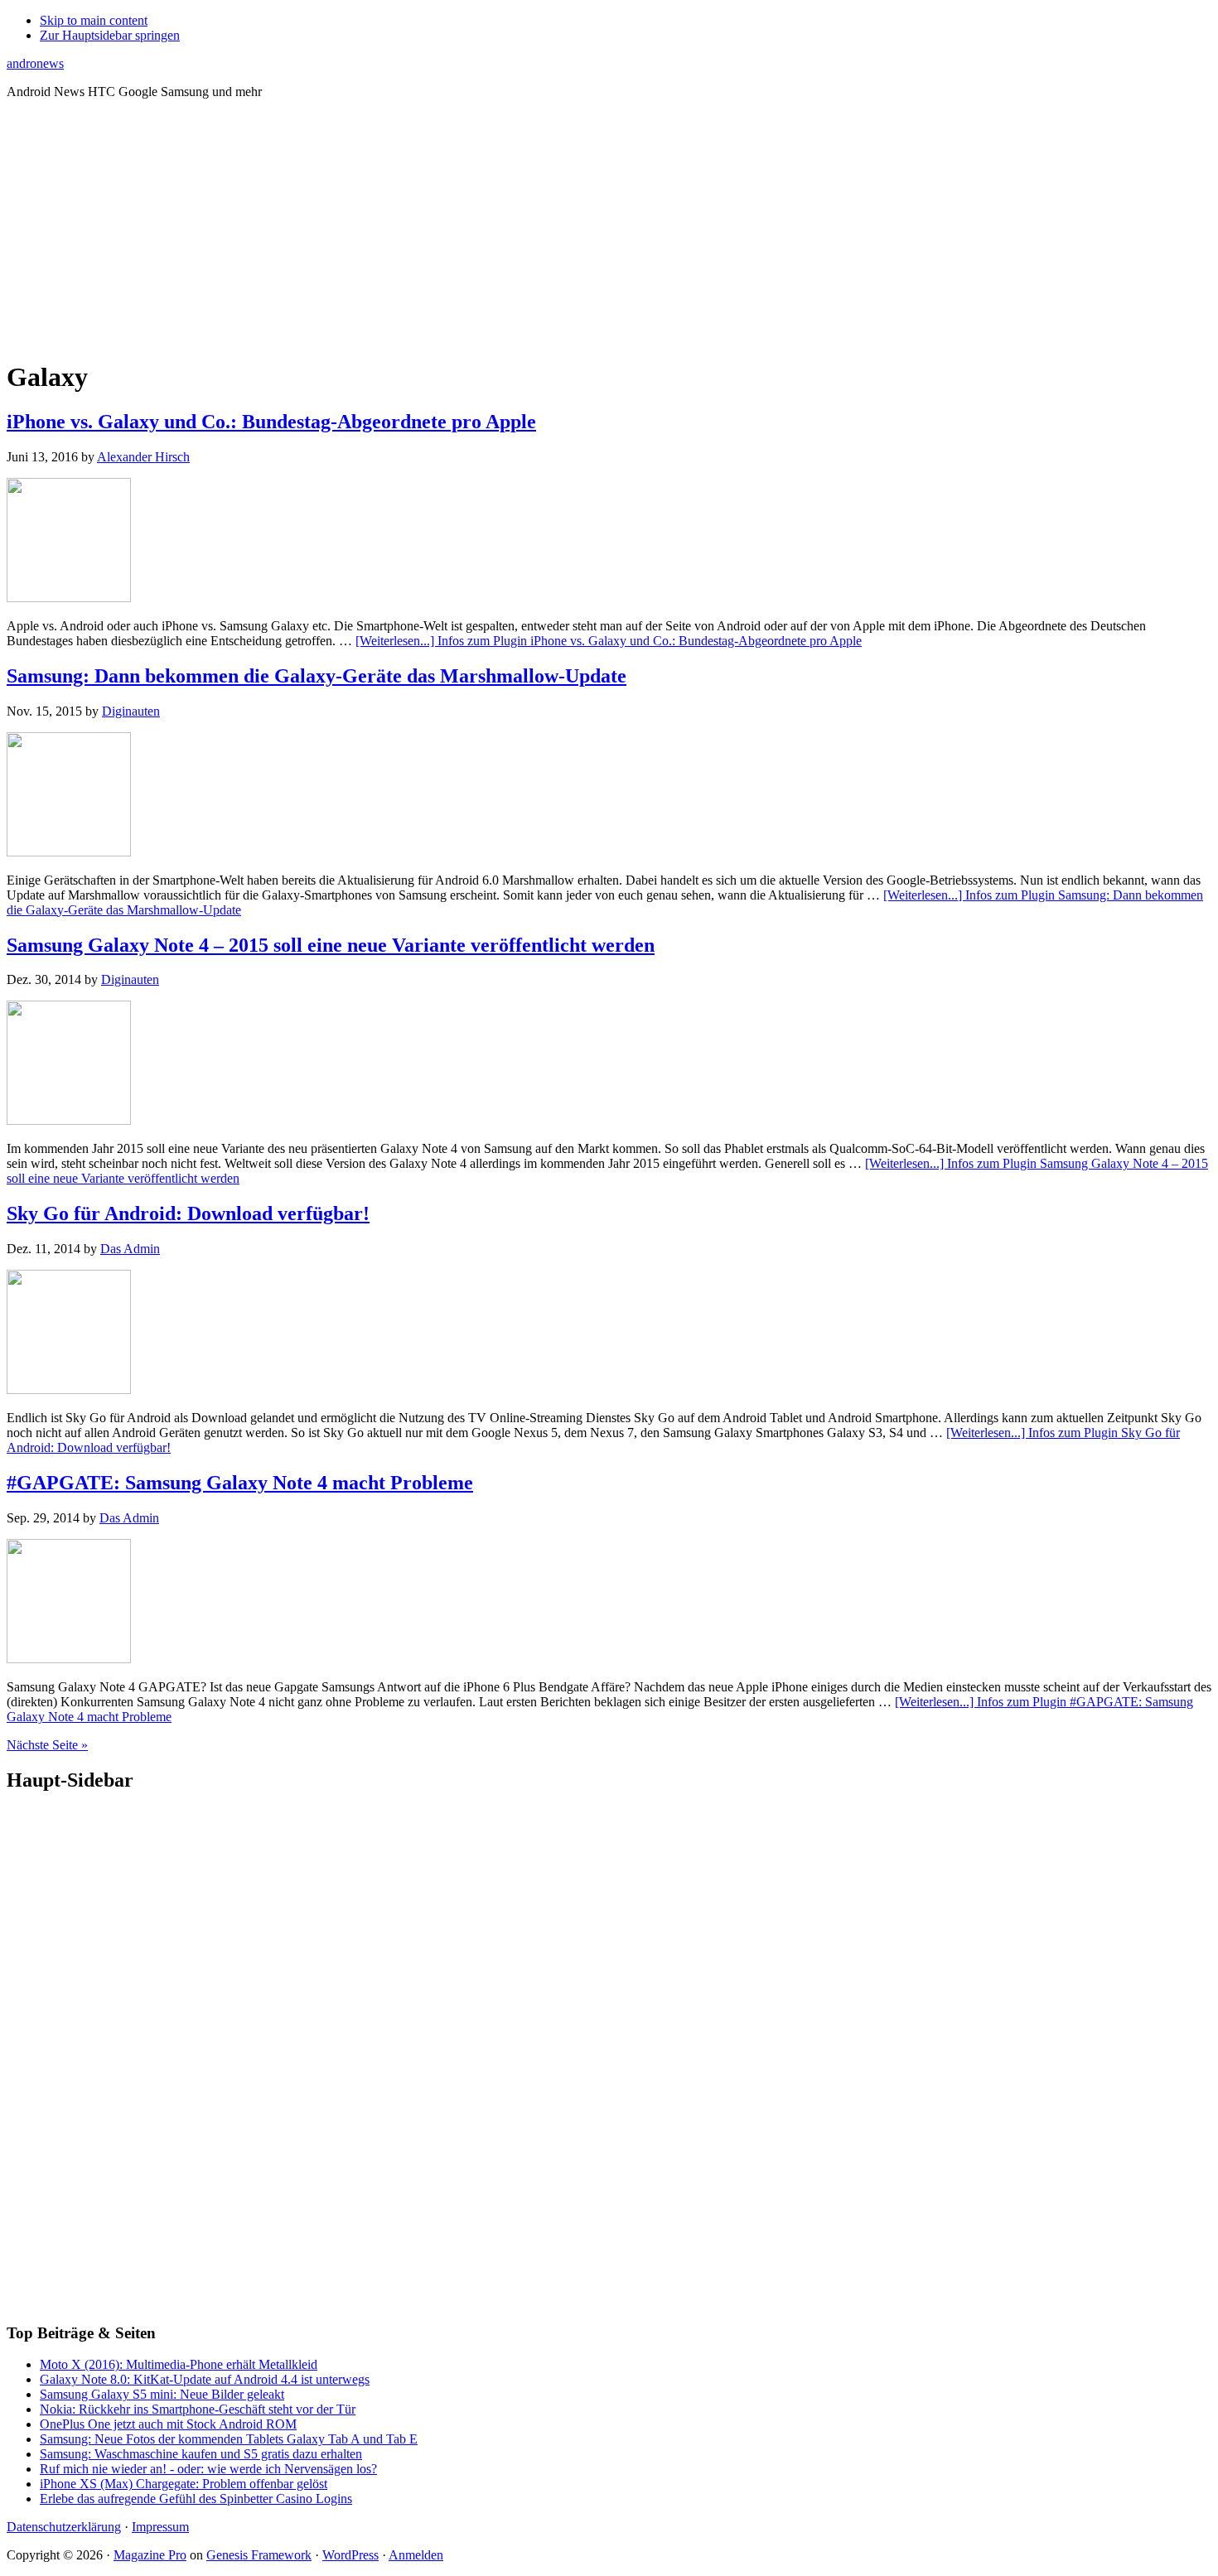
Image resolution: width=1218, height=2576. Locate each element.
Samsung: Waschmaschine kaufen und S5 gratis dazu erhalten (201, 2454)
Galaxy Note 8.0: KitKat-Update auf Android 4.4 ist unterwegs (205, 2379)
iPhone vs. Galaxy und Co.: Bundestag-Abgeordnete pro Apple (271, 422)
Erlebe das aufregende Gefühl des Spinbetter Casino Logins (196, 2499)
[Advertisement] (609, 229)
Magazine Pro (150, 2555)
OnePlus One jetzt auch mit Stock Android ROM (168, 2424)
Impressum (160, 2527)
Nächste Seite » (47, 1745)
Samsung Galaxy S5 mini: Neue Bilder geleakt (162, 2394)
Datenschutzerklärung (64, 2527)
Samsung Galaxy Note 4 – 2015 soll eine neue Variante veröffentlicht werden (331, 945)
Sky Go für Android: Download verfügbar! (188, 1213)
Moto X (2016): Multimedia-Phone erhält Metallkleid (179, 2364)
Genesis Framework (259, 2555)
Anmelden (416, 2555)
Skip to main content (94, 20)
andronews (35, 63)
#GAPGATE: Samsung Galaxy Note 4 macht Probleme (240, 1483)
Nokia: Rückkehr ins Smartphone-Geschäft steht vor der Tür (198, 2409)
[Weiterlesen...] (609, 641)
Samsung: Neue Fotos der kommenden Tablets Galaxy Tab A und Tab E (229, 2439)
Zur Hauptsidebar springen (110, 35)
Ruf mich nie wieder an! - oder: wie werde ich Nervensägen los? (208, 2469)
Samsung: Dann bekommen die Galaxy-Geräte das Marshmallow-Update (317, 676)
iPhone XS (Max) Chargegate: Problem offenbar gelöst (184, 2484)
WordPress (350, 2555)
